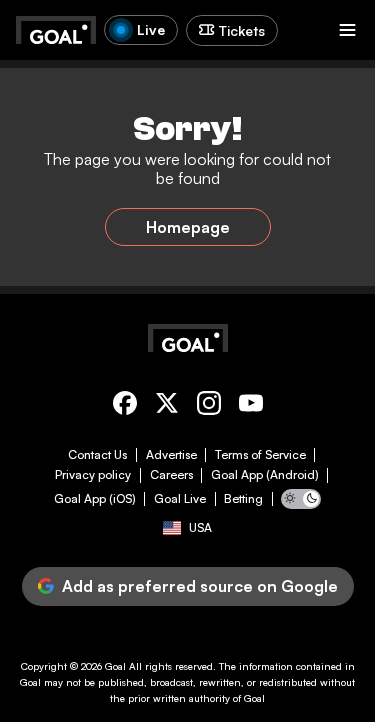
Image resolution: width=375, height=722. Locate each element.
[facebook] (125, 406)
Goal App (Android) (265, 475)
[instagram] (209, 406)
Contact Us (97, 455)
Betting (243, 499)
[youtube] (251, 406)
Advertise (171, 455)
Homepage (188, 227)
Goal (115, 666)
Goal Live (180, 499)
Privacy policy (93, 475)
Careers (171, 475)
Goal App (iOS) (95, 499)
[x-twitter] (167, 406)
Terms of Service (260, 455)
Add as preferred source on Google (200, 586)
